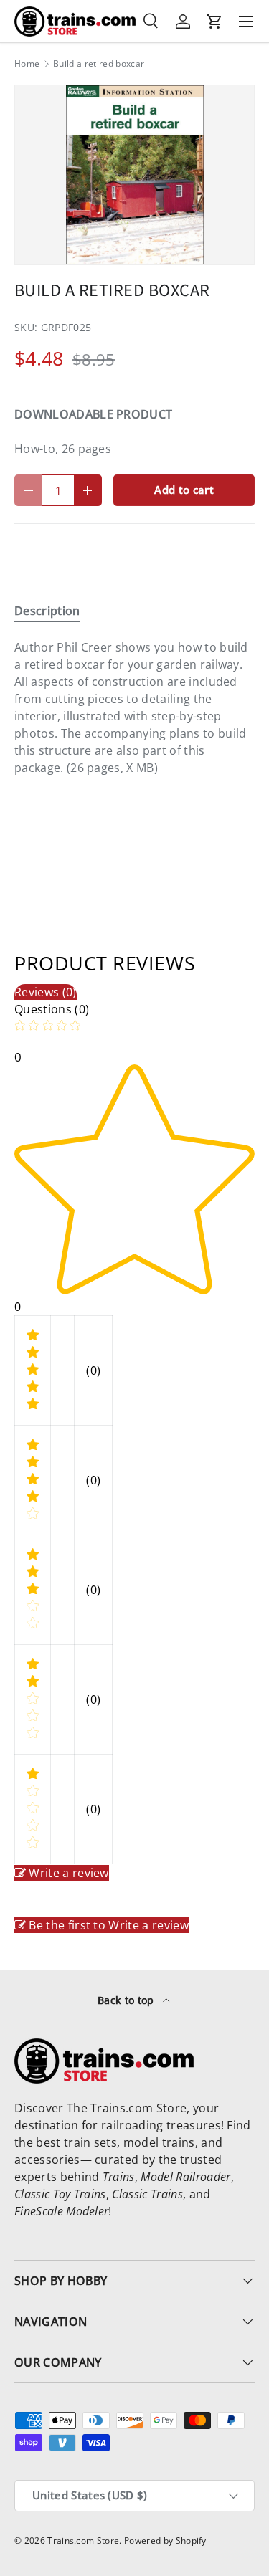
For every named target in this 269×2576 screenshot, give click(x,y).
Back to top (127, 2000)
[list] (134, 175)
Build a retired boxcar (99, 64)
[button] (214, 22)
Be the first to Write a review (109, 1925)
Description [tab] (47, 611)
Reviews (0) (46, 992)
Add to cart (184, 490)
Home (27, 64)
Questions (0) (52, 1009)
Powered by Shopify (165, 2541)
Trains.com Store (83, 2541)
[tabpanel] (134, 707)
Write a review (69, 1873)
